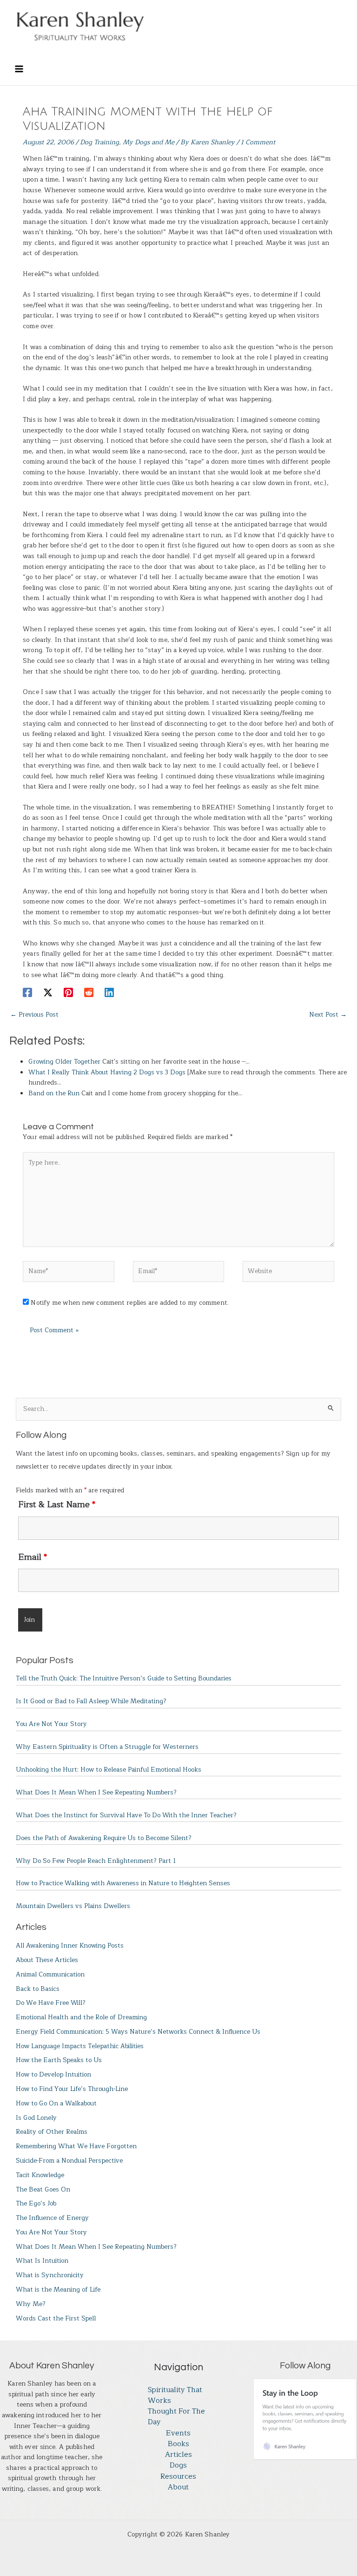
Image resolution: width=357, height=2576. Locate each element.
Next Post (328, 1015)
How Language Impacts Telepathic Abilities (80, 2046)
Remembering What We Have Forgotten (76, 2146)
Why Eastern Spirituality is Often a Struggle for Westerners (107, 1747)
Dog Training (99, 142)
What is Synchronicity (50, 2275)
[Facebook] (27, 992)
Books (178, 2444)
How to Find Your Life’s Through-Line (72, 2089)
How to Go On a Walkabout (56, 2103)
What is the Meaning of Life (58, 2289)
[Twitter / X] (48, 992)
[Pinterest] (68, 992)
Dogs (178, 2465)
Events (178, 2433)
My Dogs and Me (149, 142)
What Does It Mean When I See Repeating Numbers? (96, 1792)
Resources (178, 2477)
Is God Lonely (36, 2118)
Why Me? (31, 2304)
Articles (178, 2455)
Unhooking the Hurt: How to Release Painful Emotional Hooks (109, 1770)
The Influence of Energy (52, 2218)
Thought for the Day (176, 2417)
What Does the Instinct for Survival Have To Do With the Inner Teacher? (126, 1815)
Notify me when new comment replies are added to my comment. (129, 1303)
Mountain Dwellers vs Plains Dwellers (73, 1906)
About (178, 2487)
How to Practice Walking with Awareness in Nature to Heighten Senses (123, 1883)
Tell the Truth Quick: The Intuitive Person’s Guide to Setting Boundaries (124, 1678)
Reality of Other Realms (52, 2132)
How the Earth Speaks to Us (59, 2060)
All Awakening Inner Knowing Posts (70, 1945)
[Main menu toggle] (19, 69)
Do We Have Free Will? (51, 2003)
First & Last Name (57, 1504)
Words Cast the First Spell (56, 2318)
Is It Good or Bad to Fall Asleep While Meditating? (91, 1701)
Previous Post (34, 1015)
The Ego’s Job (36, 2203)
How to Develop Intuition (53, 2074)
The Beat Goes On (43, 2189)
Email (33, 1557)
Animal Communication (50, 1974)
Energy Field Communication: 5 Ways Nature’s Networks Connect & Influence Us (138, 2032)
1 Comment (258, 142)
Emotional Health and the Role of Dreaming (81, 2017)
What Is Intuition (42, 2261)
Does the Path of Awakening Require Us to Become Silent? (104, 1838)
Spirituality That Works (175, 2396)
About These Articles (47, 1960)
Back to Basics (38, 1989)
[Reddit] (89, 992)
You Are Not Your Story (51, 1724)
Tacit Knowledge (40, 2175)
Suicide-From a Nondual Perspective (69, 2161)
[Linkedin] (109, 992)
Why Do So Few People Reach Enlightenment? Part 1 (96, 1861)
